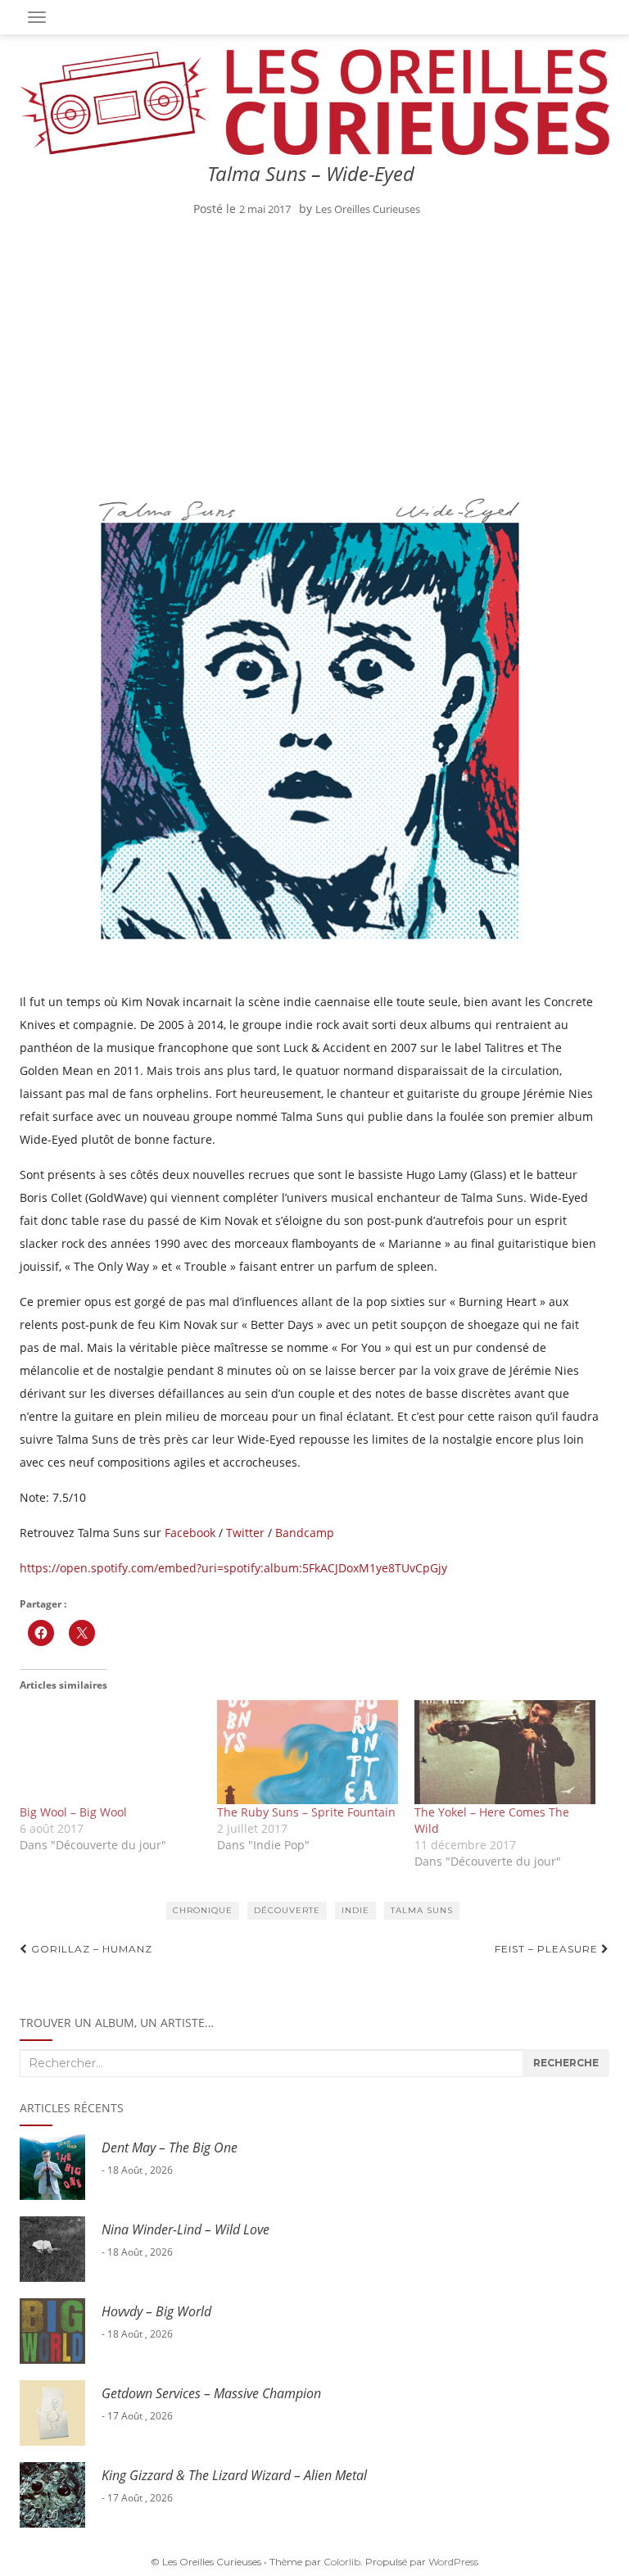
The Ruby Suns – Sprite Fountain (306, 1812)
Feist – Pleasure (548, 1949)
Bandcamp (305, 1533)
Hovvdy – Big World (156, 2311)
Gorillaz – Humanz (90, 1949)
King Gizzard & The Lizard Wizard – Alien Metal (234, 2475)
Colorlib (342, 2562)
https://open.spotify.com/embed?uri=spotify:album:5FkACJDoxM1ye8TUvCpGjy (233, 1568)
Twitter (245, 1533)
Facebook (190, 1533)
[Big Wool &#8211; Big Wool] (110, 1752)
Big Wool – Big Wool (73, 1812)
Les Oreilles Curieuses (368, 209)
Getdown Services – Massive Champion (211, 2393)
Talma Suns (422, 1910)
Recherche (566, 2063)
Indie (355, 1910)
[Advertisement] (310, 351)
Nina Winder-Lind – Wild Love (186, 2229)
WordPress (453, 2562)
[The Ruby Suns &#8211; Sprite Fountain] (308, 1752)
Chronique (203, 1910)
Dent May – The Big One (170, 2147)
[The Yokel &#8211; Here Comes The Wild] (505, 1752)
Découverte (287, 1910)
